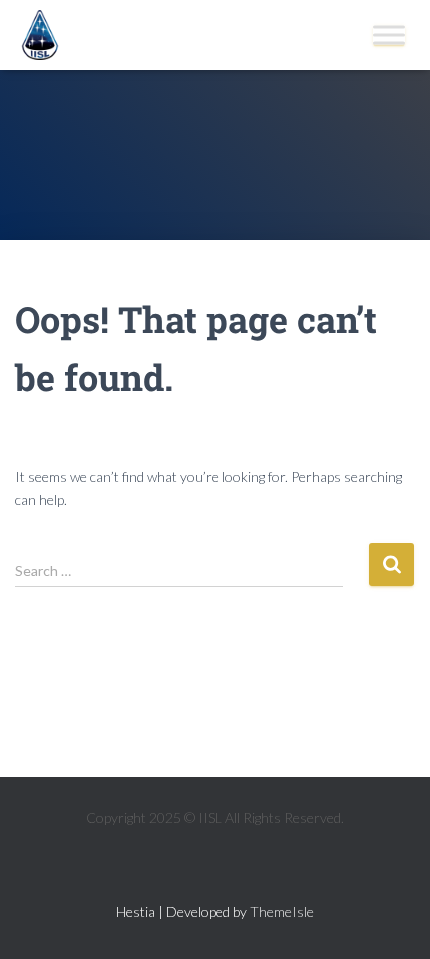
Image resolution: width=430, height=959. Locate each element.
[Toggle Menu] (389, 34)
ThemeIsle (282, 911)
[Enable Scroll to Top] (390, 919)
